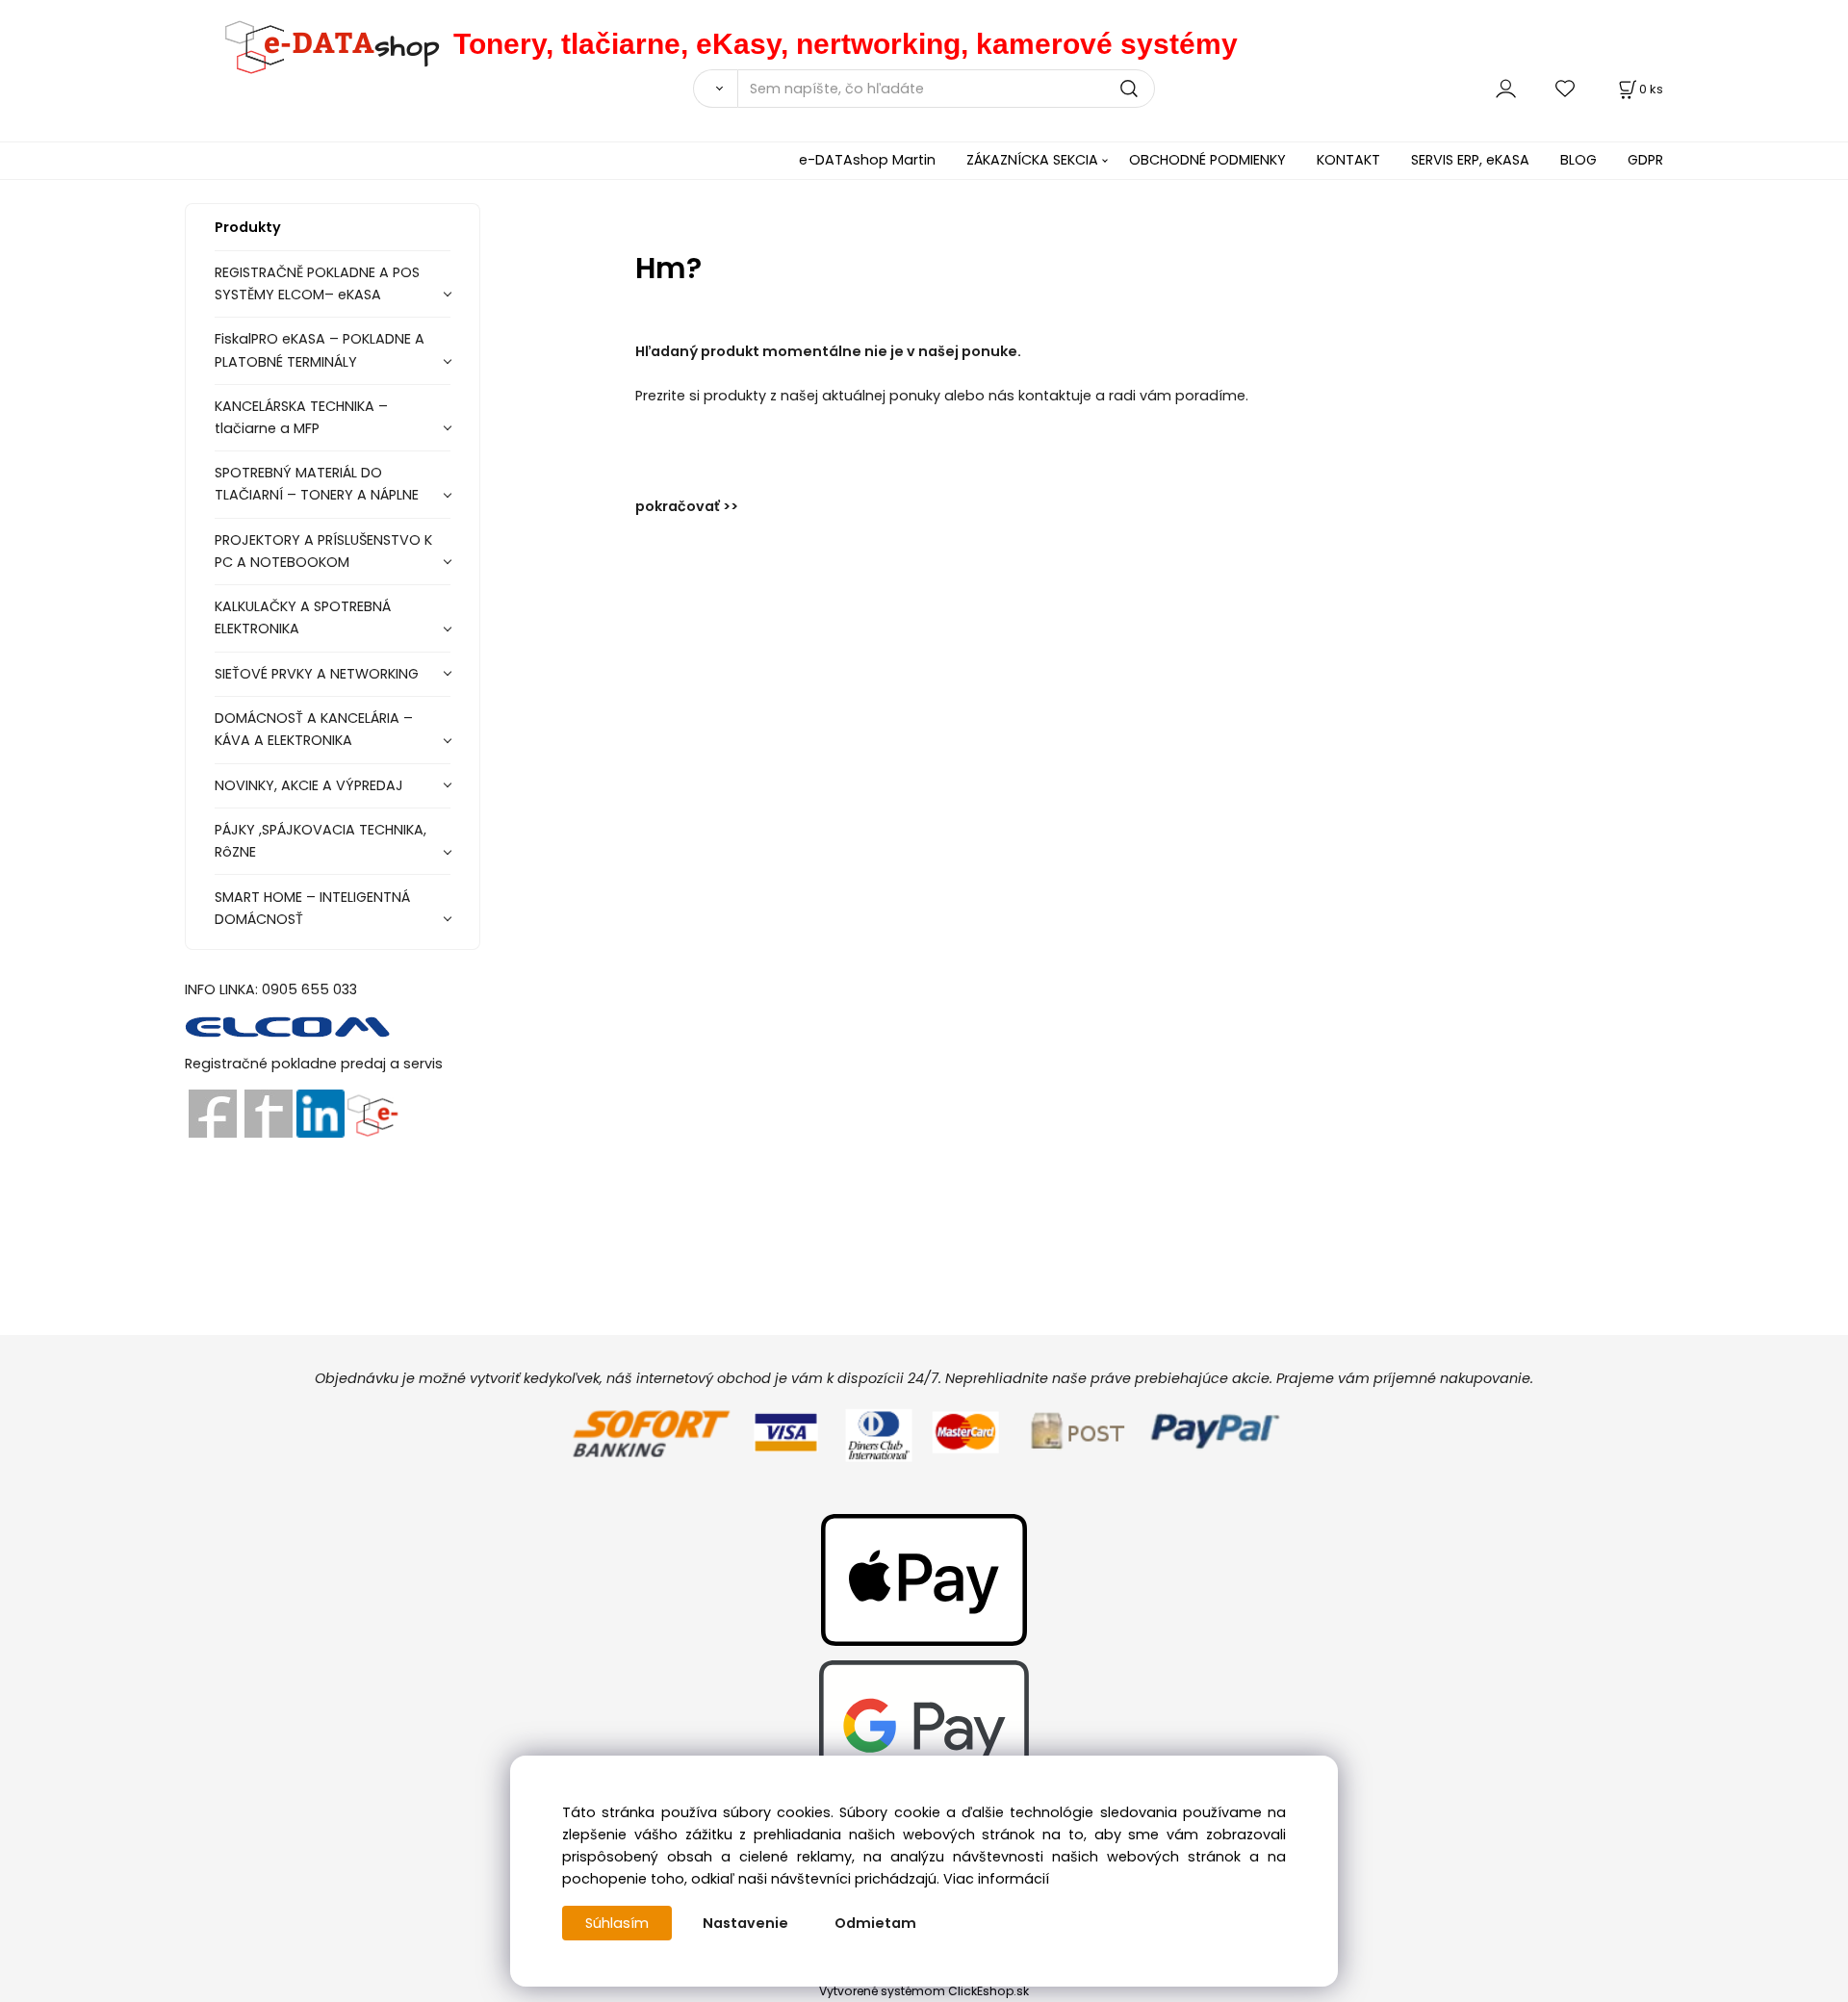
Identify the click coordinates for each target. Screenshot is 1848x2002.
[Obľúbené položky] (1566, 88)
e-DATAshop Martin (867, 160)
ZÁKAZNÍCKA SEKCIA (1032, 160)
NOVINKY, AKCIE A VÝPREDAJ (309, 785)
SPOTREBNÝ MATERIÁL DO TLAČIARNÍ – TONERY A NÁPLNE (317, 484)
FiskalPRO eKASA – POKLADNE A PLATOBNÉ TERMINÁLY (320, 350)
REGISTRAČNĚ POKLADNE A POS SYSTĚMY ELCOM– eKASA (317, 283)
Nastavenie (745, 1923)
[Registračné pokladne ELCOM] (288, 1026)
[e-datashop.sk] (319, 44)
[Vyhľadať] (715, 89)
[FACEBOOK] (213, 1113)
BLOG (1578, 160)
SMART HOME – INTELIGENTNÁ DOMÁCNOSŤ (312, 908)
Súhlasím (617, 1923)
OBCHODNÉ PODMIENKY (1207, 160)
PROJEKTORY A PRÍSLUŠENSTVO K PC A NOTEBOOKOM (323, 551)
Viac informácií (996, 1879)
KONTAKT (1348, 160)
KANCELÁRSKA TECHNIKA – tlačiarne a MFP (301, 417)
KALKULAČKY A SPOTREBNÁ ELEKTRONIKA (303, 617)
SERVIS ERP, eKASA (1470, 160)
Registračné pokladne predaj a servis (314, 1064)
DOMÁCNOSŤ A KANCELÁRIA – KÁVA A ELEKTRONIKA (314, 729)
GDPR (1645, 160)
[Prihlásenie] (1506, 88)
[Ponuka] (372, 1113)
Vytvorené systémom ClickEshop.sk (924, 1991)
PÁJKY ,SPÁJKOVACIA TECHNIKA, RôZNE (321, 841)
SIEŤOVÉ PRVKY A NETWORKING (317, 674)
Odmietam (875, 1923)
